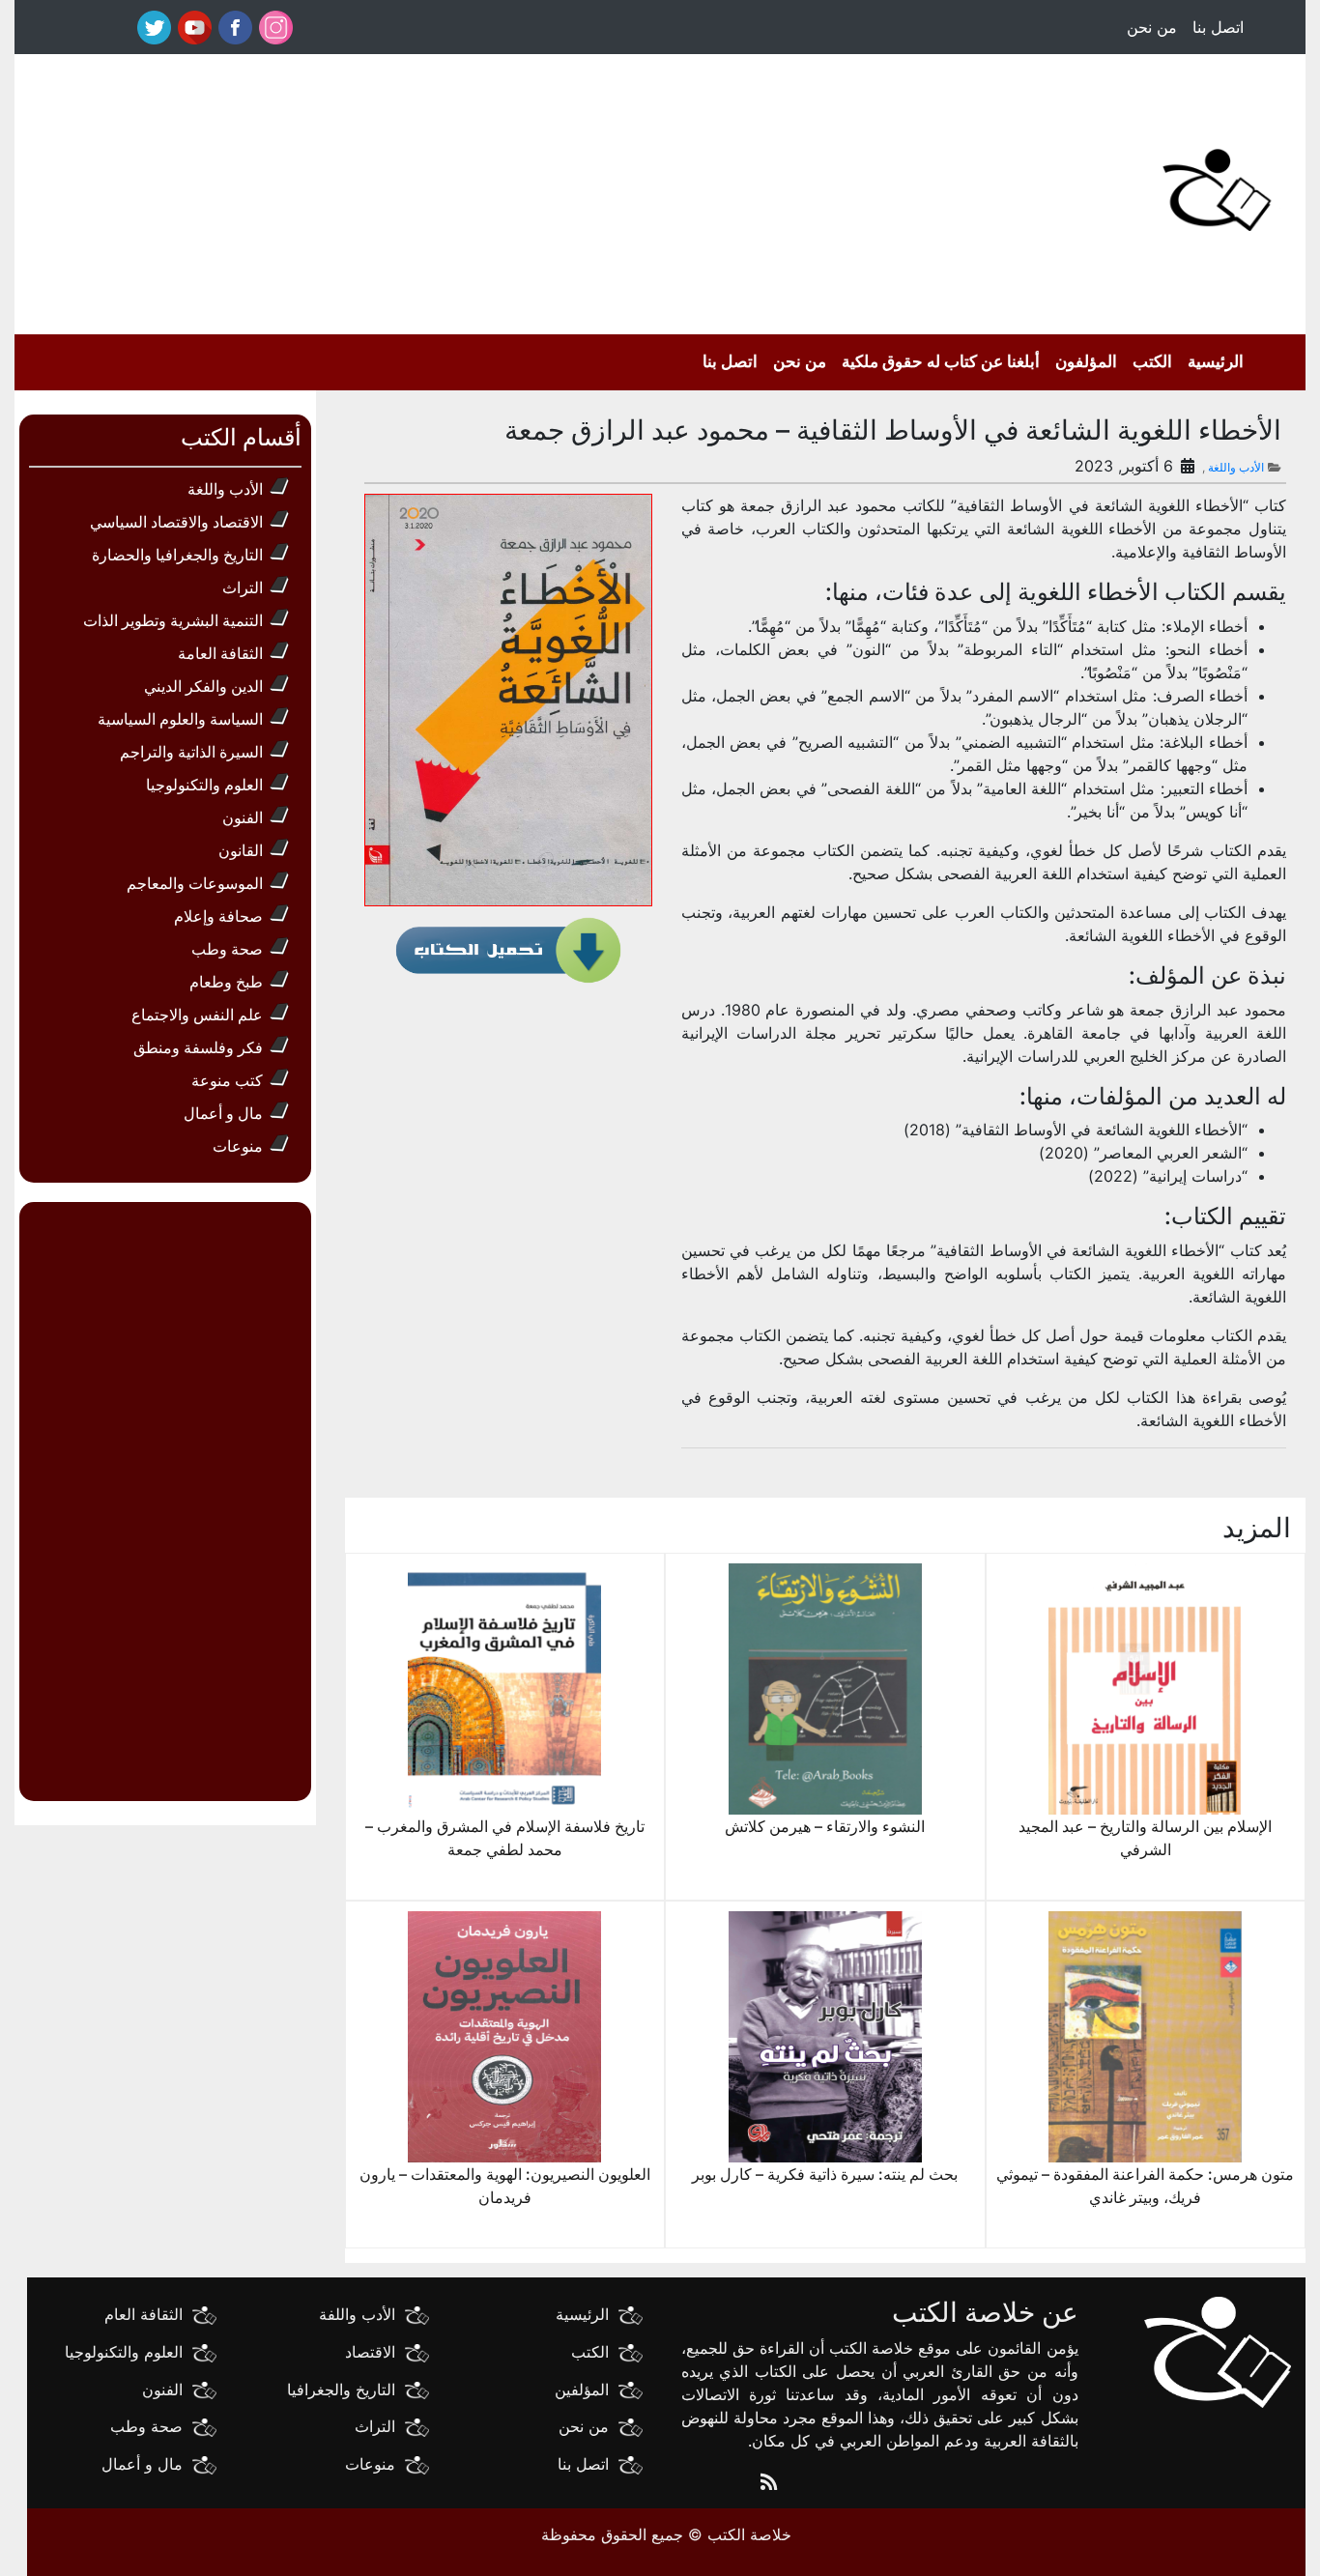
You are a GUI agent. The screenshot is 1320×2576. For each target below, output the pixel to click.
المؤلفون (1086, 361)
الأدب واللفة (357, 2314)
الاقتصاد (370, 2352)
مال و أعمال (223, 1113)
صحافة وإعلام (218, 916)
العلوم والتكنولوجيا (204, 785)
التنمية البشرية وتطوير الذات (173, 620)
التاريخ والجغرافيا (341, 2389)
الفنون (243, 817)
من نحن (1152, 27)
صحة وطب (227, 949)
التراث (243, 587)
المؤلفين (582, 2389)
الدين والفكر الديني (203, 686)
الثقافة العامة (220, 653)
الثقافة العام (143, 2314)
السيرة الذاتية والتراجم (191, 752)
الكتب (1152, 361)
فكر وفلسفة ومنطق (198, 1047)
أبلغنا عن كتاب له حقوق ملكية (941, 361)
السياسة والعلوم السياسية (180, 719)
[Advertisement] (532, 189)
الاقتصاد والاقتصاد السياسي (176, 522)
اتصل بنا (1218, 27)
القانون (241, 850)
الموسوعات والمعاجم (195, 883)
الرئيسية (1216, 361)
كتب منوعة (227, 1080)
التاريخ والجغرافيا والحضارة (177, 555)
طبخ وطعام (226, 982)
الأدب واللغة (1236, 467)
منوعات (238, 1146)
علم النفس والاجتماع (197, 1015)
